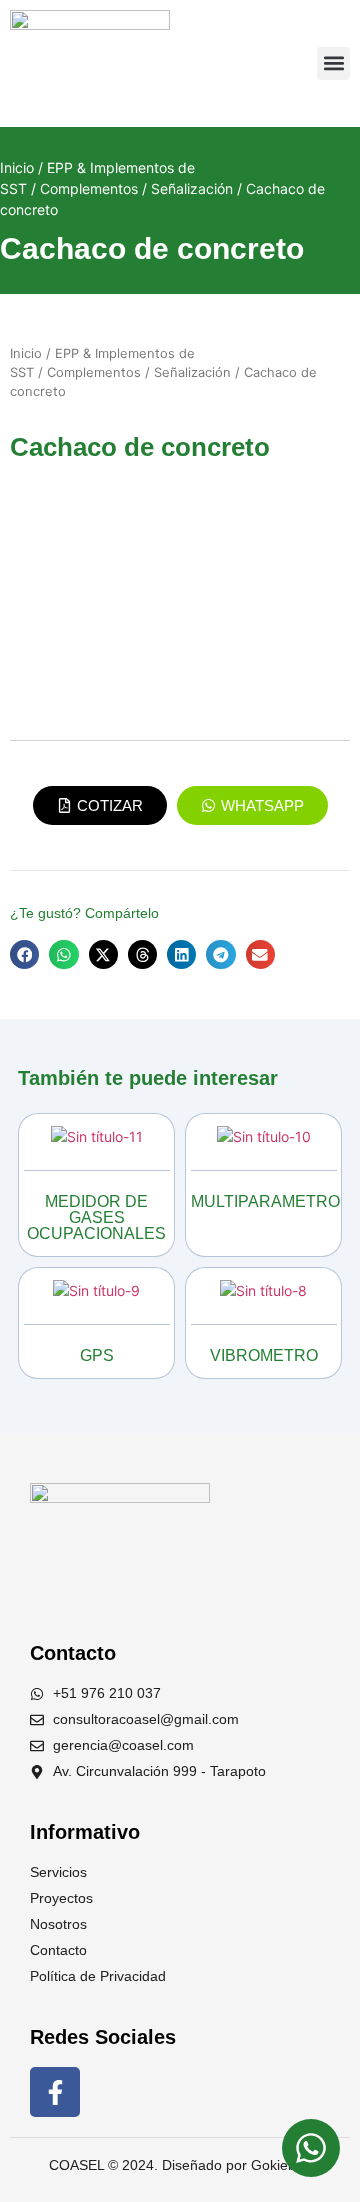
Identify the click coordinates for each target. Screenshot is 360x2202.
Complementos (89, 188)
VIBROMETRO (264, 1355)
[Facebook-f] (55, 2092)
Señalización (192, 188)
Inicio (17, 167)
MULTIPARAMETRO (265, 1201)
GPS (97, 1355)
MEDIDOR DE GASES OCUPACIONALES (96, 1217)
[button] (333, 63)
